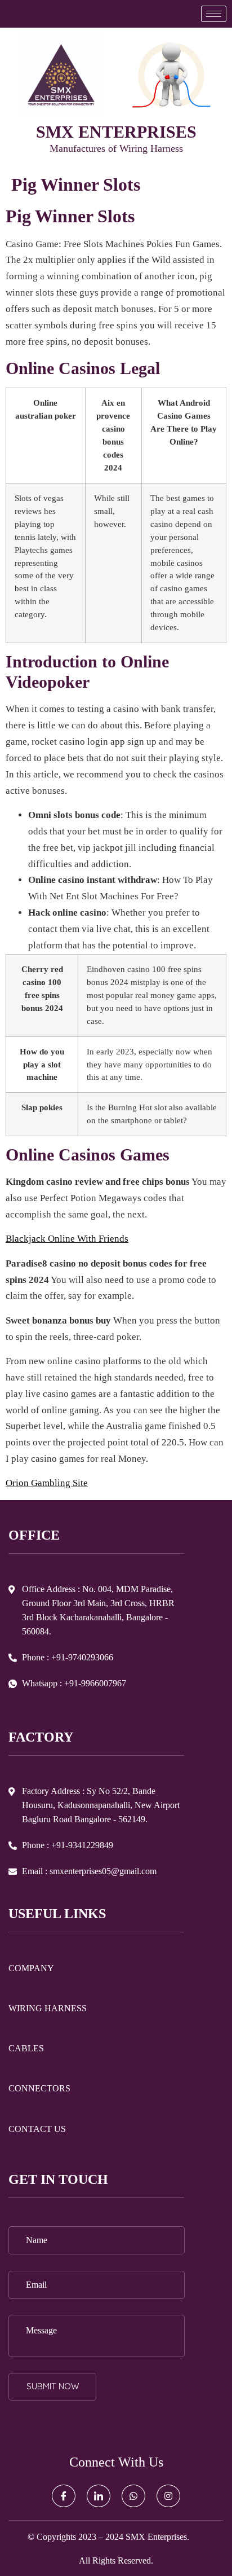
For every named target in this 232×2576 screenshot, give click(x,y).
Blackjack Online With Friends (67, 1239)
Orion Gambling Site (47, 1483)
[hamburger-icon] (214, 14)
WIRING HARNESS (48, 2008)
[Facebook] (64, 2496)
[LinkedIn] (99, 2496)
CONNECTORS (39, 2088)
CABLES (26, 2048)
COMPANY (31, 1968)
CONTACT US (37, 2129)
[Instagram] (168, 2496)
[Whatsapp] (133, 2496)
